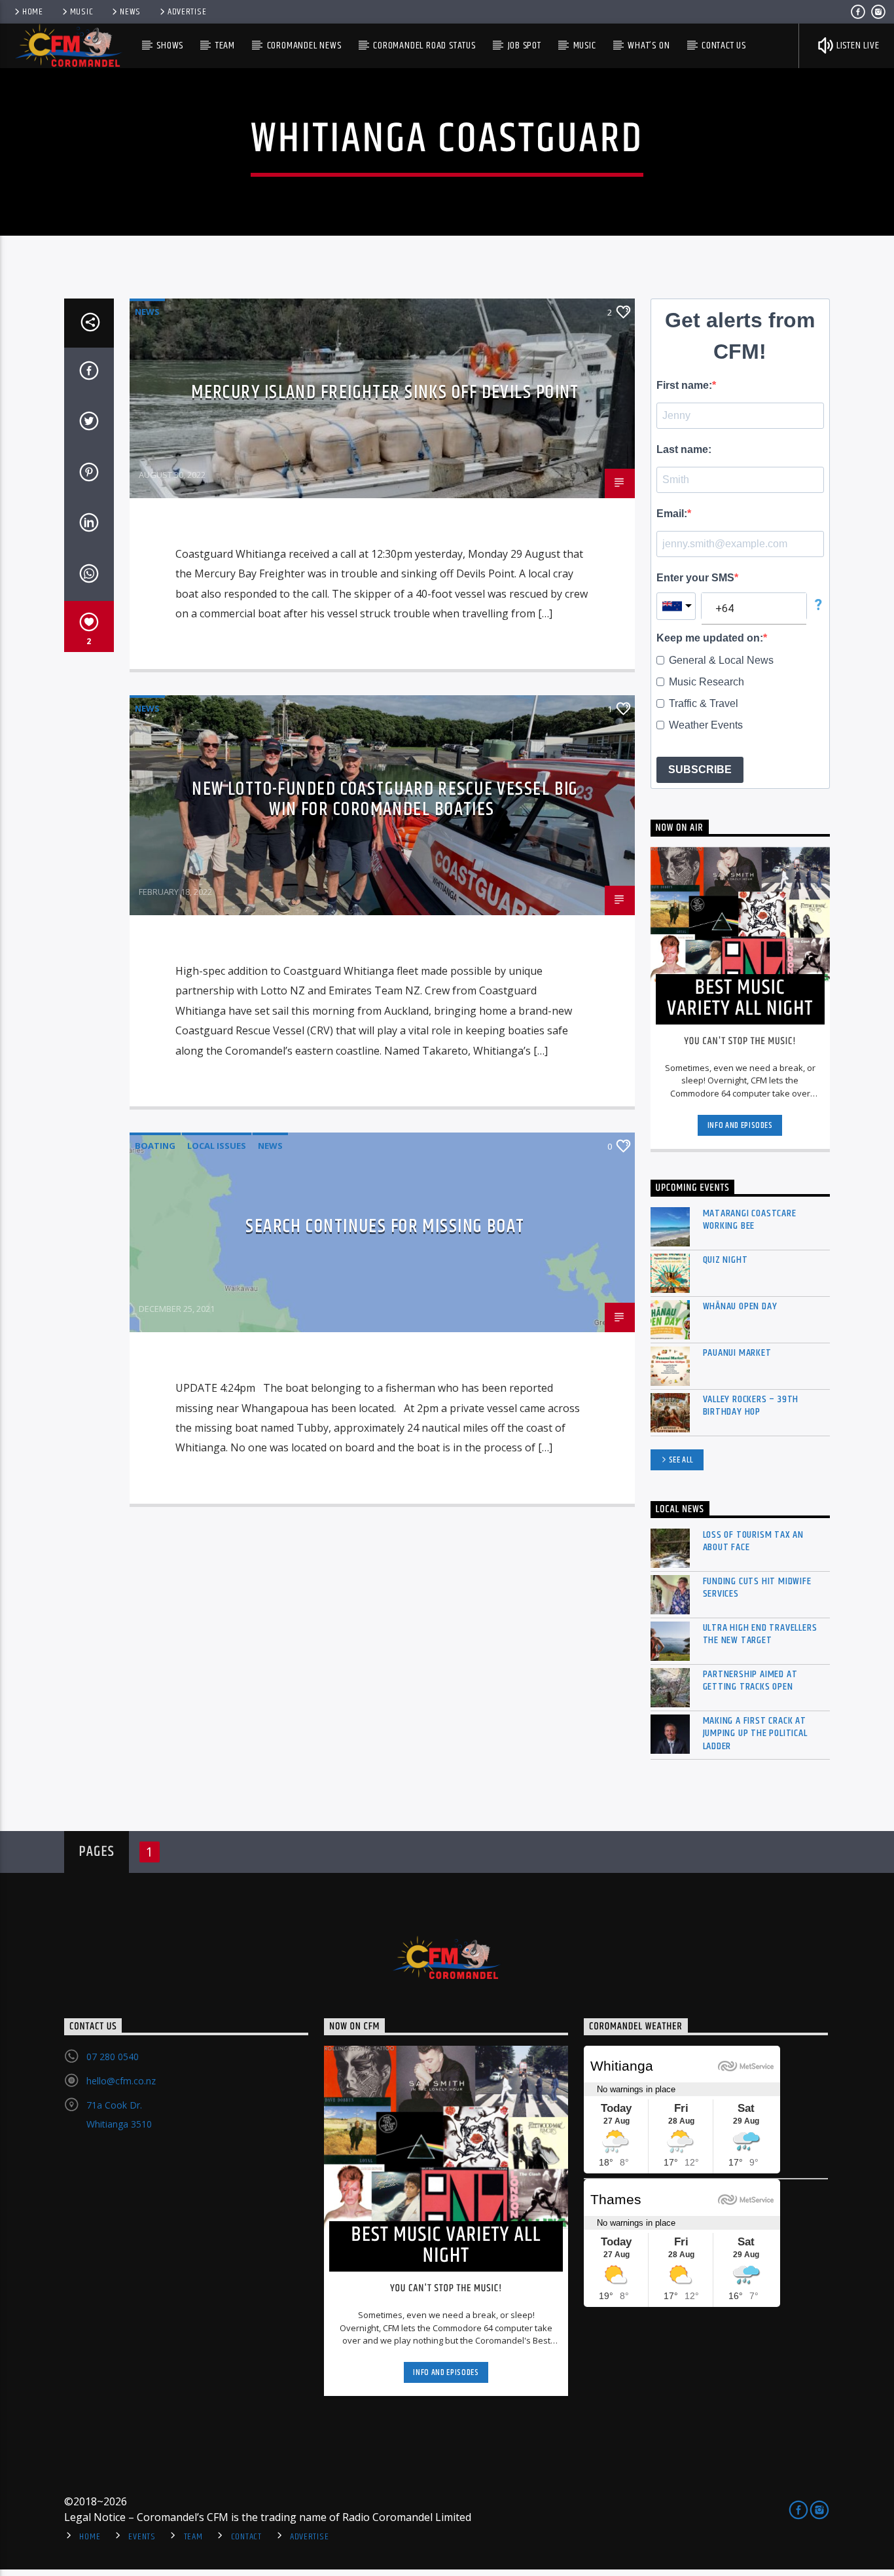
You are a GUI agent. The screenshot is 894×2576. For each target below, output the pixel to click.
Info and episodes (740, 1125)
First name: (684, 385)
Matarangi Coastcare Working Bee (750, 1220)
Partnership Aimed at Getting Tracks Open (750, 1680)
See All (682, 1460)
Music (82, 12)
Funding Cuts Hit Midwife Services (757, 1587)
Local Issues (217, 1146)
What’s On (649, 45)
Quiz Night (725, 1260)
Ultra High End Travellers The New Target (760, 1634)
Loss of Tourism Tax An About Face (754, 1541)
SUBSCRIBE (700, 770)
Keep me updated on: (710, 638)
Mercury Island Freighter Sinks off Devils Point (385, 393)
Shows (170, 45)
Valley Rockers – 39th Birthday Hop (751, 1406)
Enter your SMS (695, 578)
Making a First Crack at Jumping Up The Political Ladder (755, 1733)
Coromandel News (304, 45)
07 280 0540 (113, 2057)
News (130, 12)
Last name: (684, 449)
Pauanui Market (737, 1353)
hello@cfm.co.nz (121, 2081)
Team (225, 45)
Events (142, 2537)
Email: (672, 514)
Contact (246, 2537)
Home (33, 12)
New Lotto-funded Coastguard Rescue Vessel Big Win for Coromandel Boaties (385, 799)
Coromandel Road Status (424, 45)
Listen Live (857, 45)
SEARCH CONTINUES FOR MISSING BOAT (385, 1227)
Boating (155, 1146)
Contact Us (724, 45)
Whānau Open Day (740, 1306)
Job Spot (525, 45)
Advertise (187, 12)
